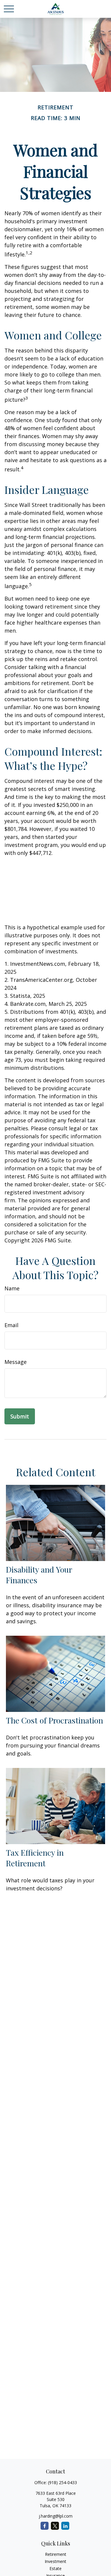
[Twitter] (55, 2526)
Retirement (56, 2554)
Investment (55, 2561)
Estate (55, 2568)
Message (16, 1362)
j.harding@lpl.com (56, 2516)
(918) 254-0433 (62, 2482)
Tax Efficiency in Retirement (35, 1858)
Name (12, 1288)
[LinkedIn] (65, 2526)
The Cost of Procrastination (54, 1720)
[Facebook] (45, 2526)
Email (11, 1325)
